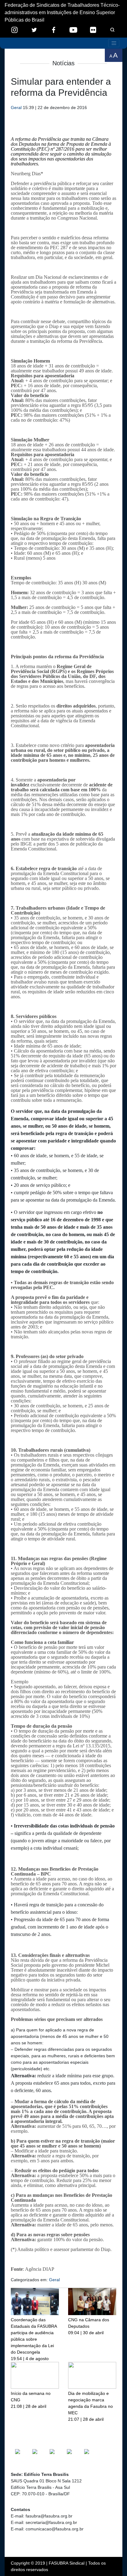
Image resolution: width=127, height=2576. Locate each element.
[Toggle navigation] (114, 43)
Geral (16, 108)
